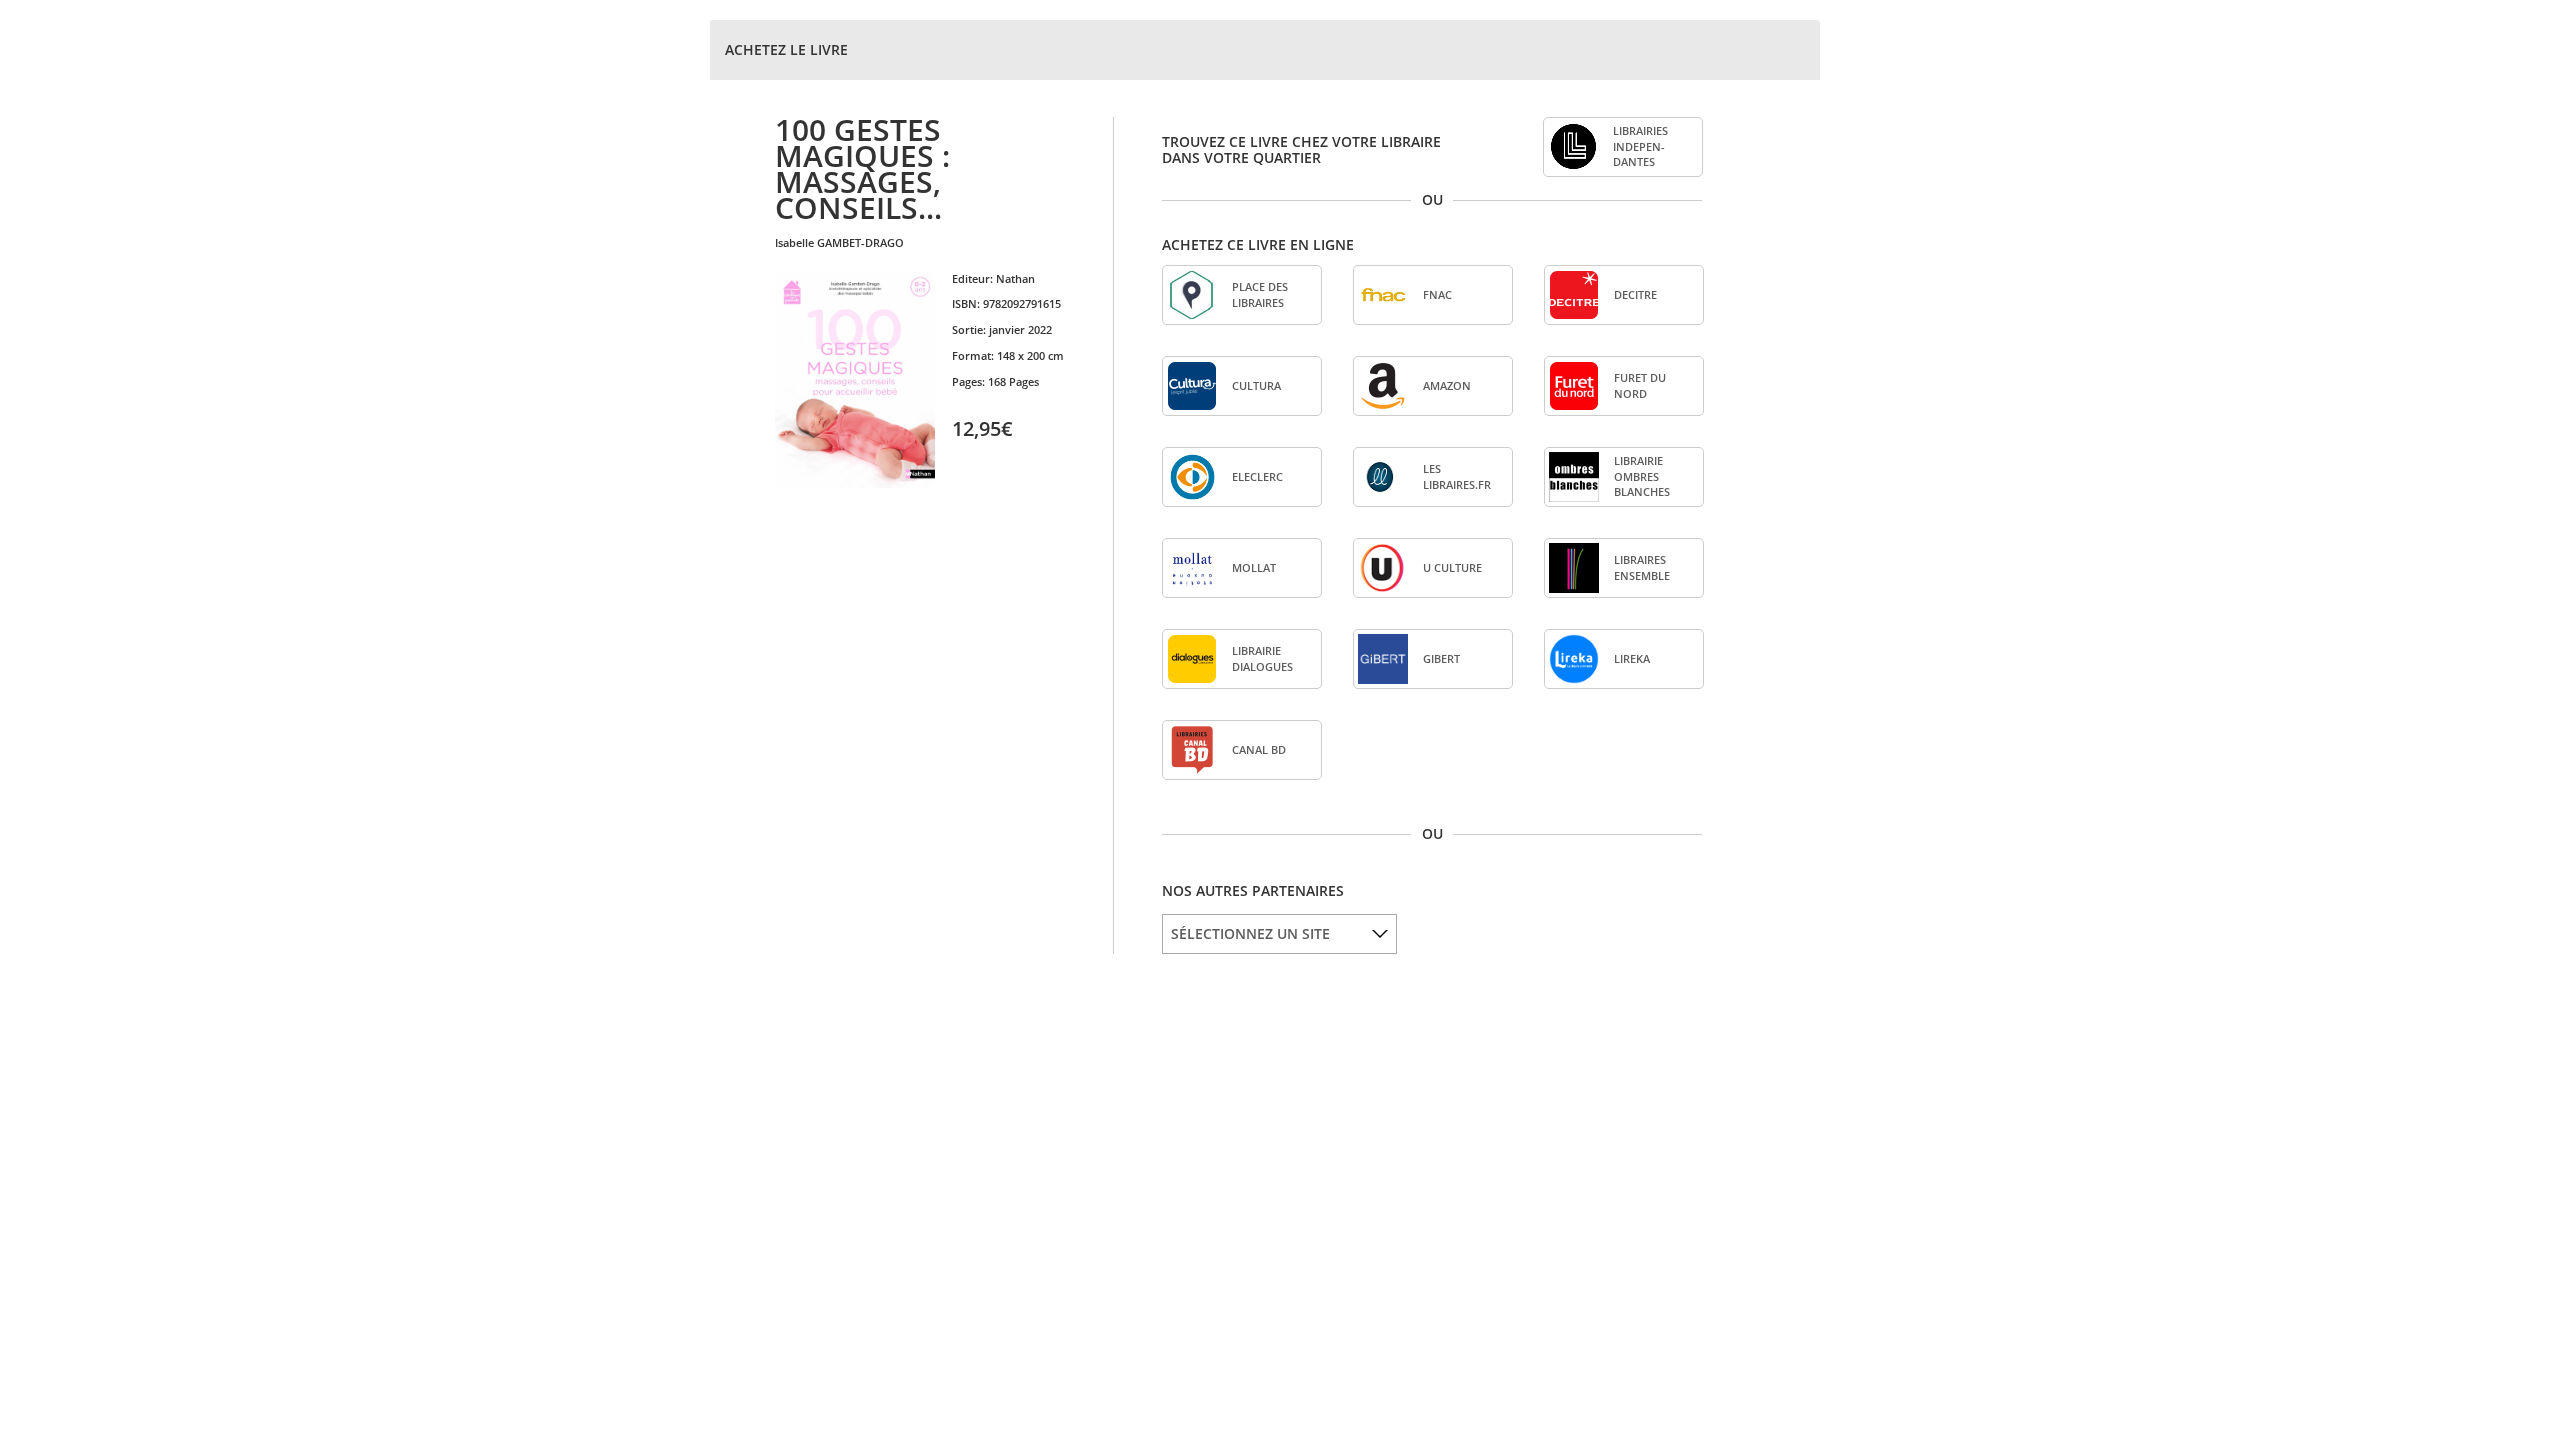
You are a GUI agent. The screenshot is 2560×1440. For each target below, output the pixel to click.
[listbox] (1279, 934)
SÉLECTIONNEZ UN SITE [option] (1250, 933)
